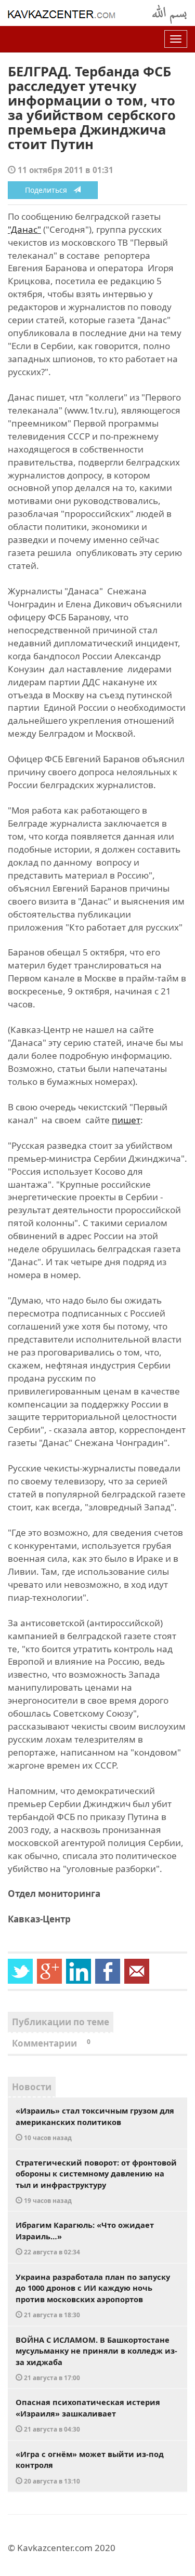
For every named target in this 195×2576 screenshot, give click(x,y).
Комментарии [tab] (51, 2043)
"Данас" (24, 229)
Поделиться (49, 190)
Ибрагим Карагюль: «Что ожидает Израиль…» (85, 2238)
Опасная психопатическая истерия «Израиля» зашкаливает (88, 2415)
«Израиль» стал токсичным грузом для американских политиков (95, 2123)
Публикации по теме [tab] (61, 2022)
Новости (32, 2087)
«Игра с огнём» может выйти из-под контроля (90, 2467)
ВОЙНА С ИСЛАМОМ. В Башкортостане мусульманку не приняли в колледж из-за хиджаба (96, 2358)
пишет (126, 1120)
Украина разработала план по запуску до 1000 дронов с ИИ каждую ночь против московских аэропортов (93, 2295)
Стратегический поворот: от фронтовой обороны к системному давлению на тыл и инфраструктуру (96, 2181)
